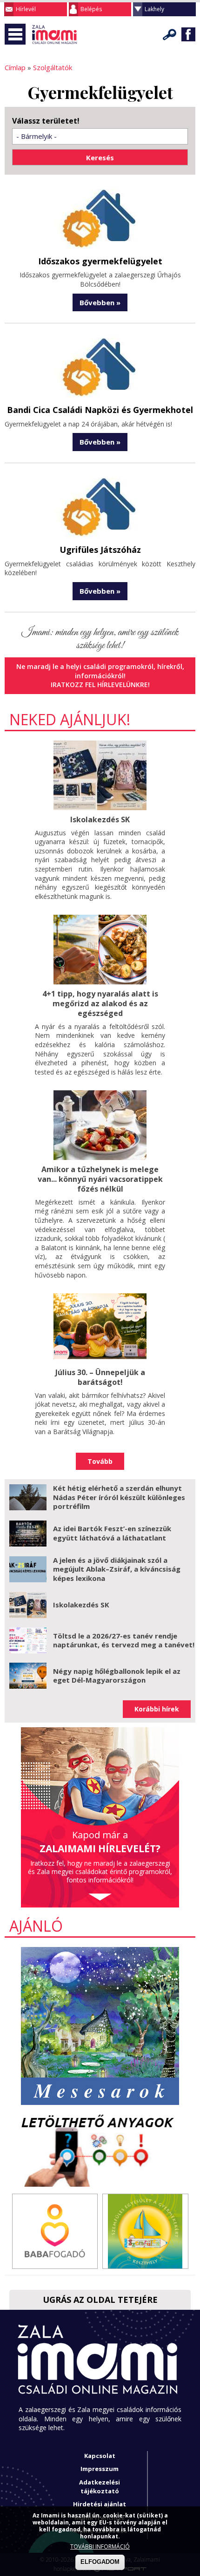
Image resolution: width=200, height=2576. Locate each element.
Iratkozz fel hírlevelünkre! (100, 685)
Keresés (170, 34)
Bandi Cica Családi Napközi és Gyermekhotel (100, 410)
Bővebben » (100, 302)
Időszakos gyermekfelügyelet (100, 261)
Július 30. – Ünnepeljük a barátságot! (100, 1377)
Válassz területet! (46, 121)
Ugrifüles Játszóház (100, 550)
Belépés (91, 9)
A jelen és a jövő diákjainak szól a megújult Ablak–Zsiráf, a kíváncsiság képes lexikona (117, 1569)
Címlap (15, 67)
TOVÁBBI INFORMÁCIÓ (100, 2547)
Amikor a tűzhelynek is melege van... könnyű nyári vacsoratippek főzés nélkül (100, 1179)
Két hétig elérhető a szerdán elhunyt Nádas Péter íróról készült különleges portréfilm (119, 1497)
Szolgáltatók (53, 67)
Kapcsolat (100, 2456)
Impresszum (100, 2469)
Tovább (100, 1461)
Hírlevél (26, 9)
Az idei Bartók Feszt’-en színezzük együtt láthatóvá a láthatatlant (112, 1533)
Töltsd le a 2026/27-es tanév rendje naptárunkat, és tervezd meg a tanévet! (124, 1640)
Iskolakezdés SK (100, 819)
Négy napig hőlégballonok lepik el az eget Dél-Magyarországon (117, 1676)
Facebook (188, 34)
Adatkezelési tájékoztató (100, 2487)
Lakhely (154, 9)
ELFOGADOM (100, 2562)
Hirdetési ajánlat (100, 2504)
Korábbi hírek (157, 1709)
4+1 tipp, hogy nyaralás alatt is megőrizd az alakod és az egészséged (100, 1003)
